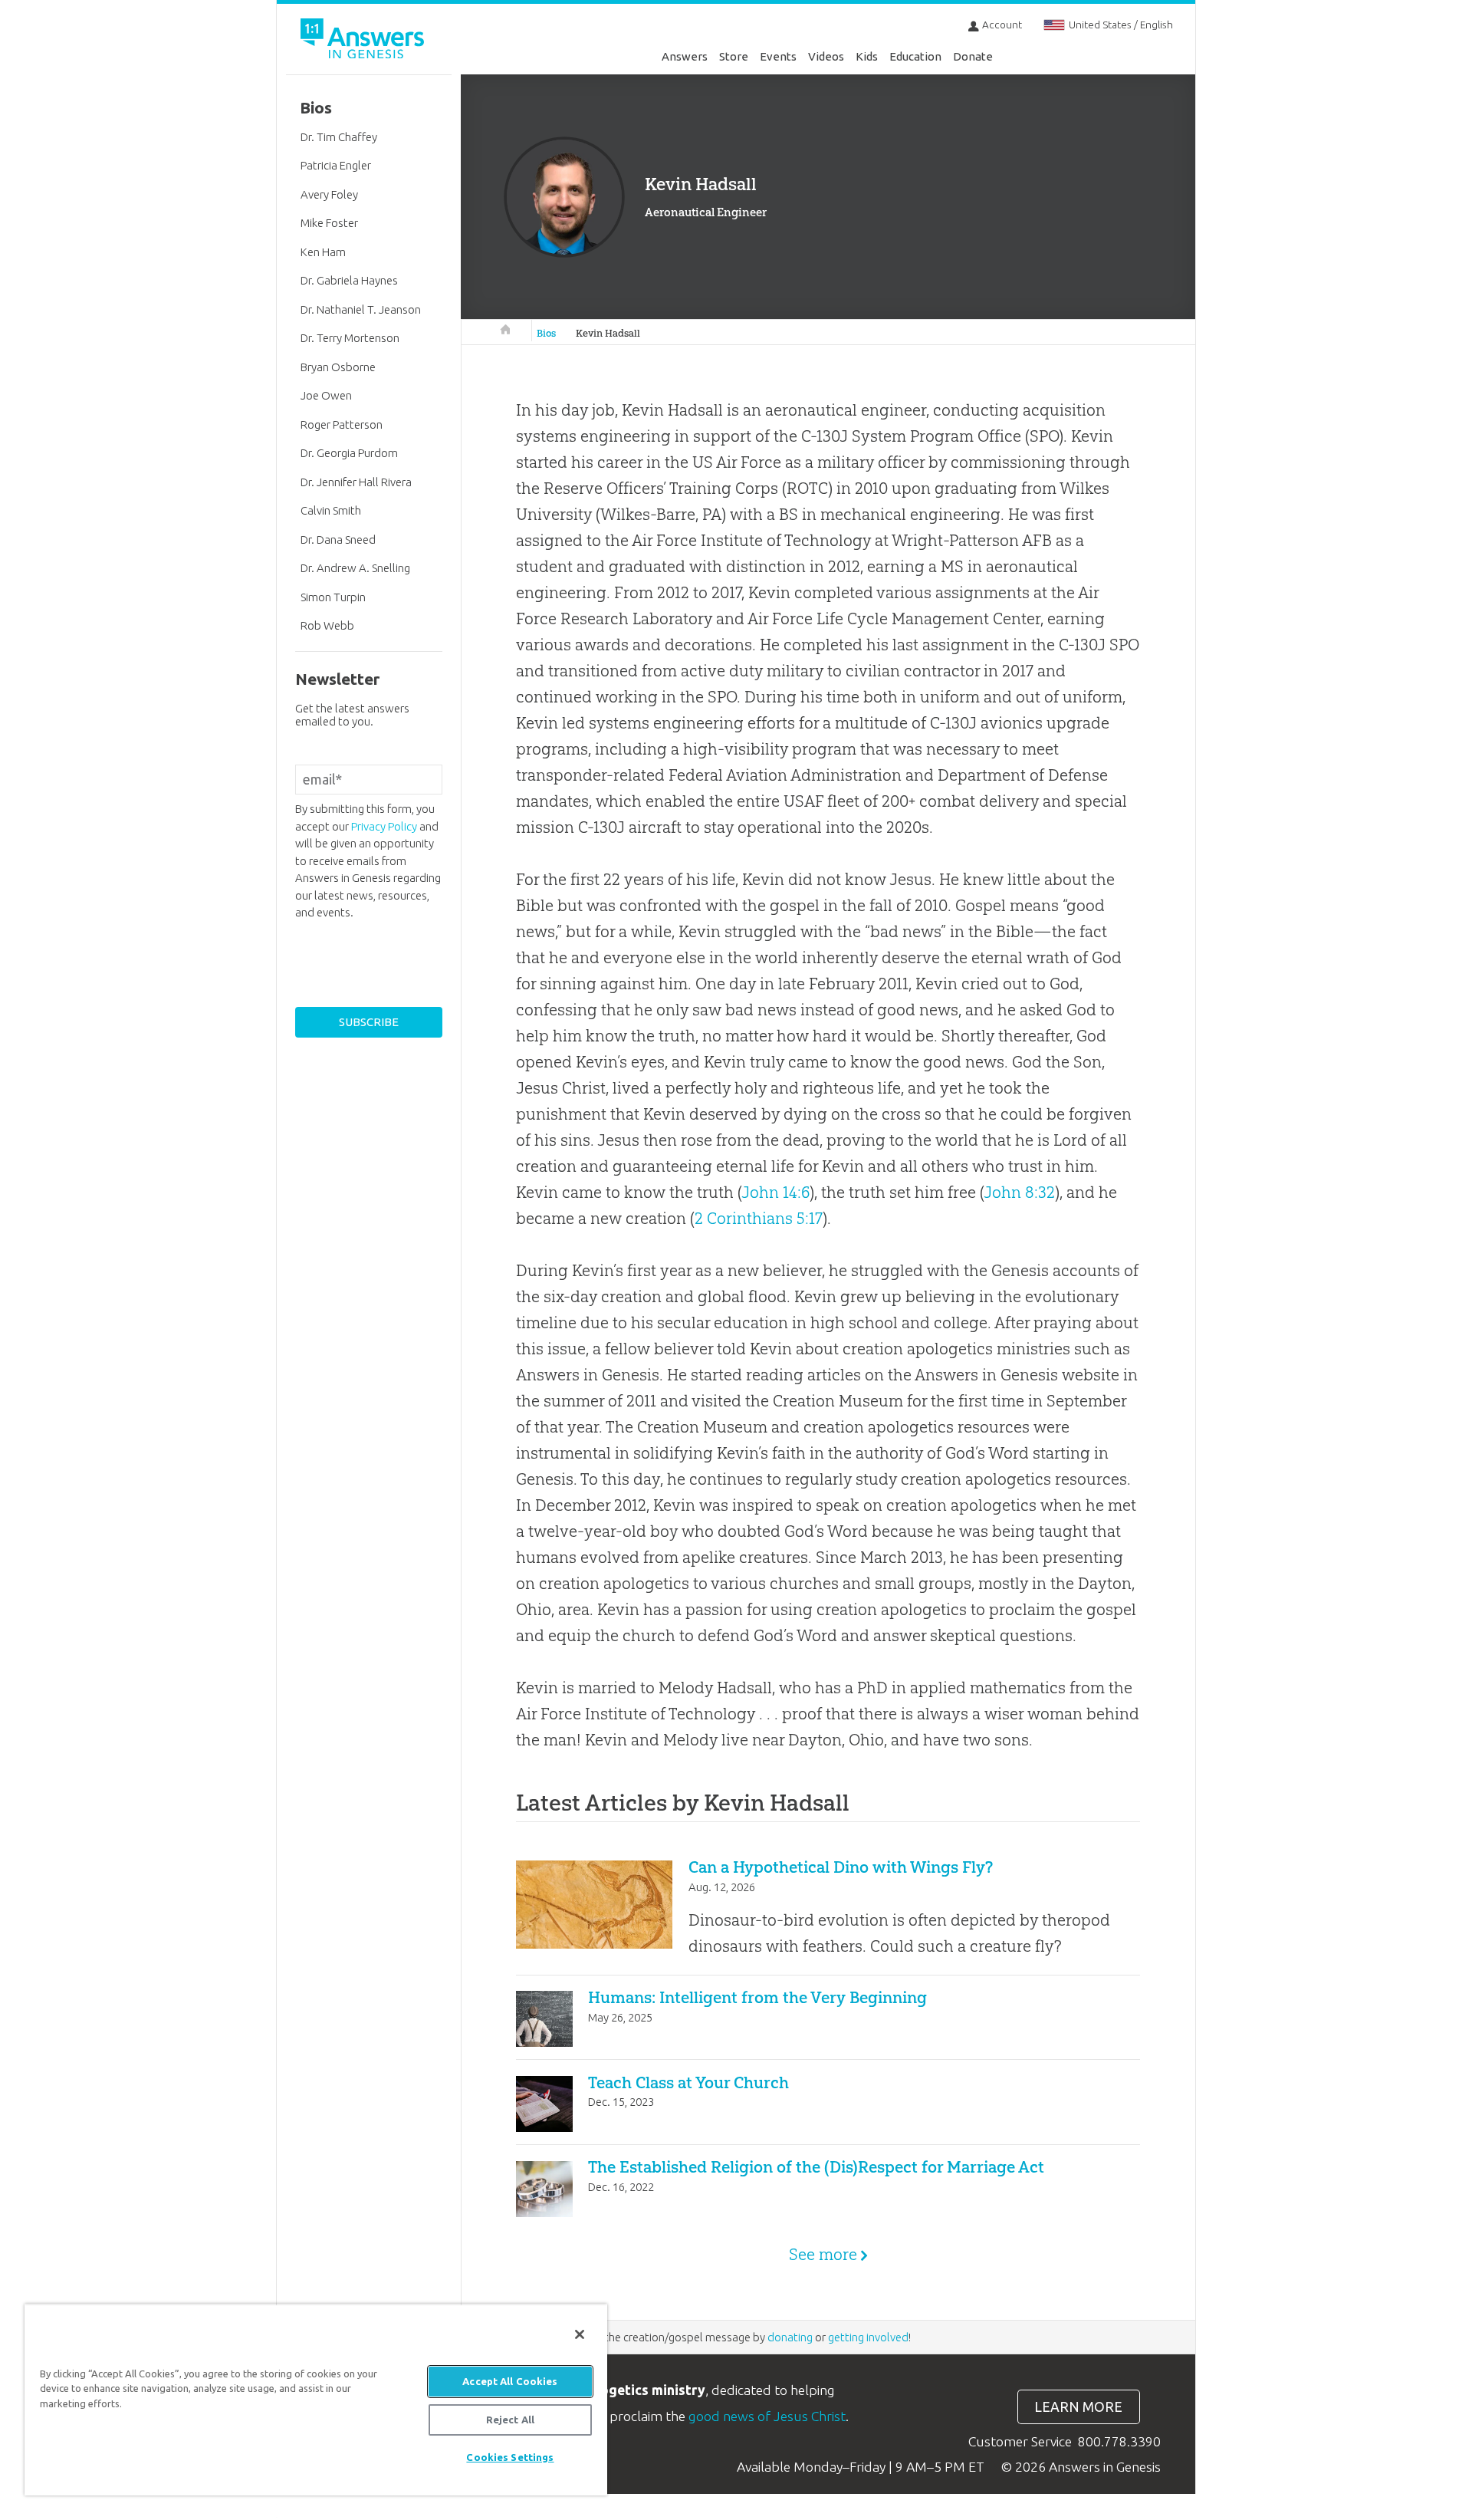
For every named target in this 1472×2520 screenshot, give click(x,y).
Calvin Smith (331, 510)
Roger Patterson (342, 424)
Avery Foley (329, 194)
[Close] (580, 2334)
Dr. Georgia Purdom (349, 453)
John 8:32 (1019, 1192)
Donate (973, 56)
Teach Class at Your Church (688, 2082)
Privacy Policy (384, 826)
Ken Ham (323, 252)
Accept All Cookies (510, 2381)
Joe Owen (326, 395)
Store (734, 56)
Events (778, 56)
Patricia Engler (336, 165)
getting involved (868, 2337)
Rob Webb (327, 625)
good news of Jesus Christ (767, 2416)
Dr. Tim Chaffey (339, 137)
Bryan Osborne (338, 367)
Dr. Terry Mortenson (350, 338)
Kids (867, 56)
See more (823, 2254)
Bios (546, 333)
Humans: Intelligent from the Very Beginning (757, 1997)
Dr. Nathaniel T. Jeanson (361, 309)
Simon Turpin (333, 597)
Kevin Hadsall (608, 333)
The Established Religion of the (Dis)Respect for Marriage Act (816, 2167)
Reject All (510, 2420)
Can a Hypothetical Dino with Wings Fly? (841, 1867)
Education (915, 56)
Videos (826, 56)
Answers (685, 56)
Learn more (1078, 2407)
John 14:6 (775, 1192)
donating (790, 2337)
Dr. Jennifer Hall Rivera (356, 482)
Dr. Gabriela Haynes (349, 280)
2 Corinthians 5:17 (759, 1218)
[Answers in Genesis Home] (364, 41)
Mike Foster (329, 223)
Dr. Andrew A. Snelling (355, 568)
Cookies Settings (510, 2457)
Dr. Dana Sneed (338, 540)
